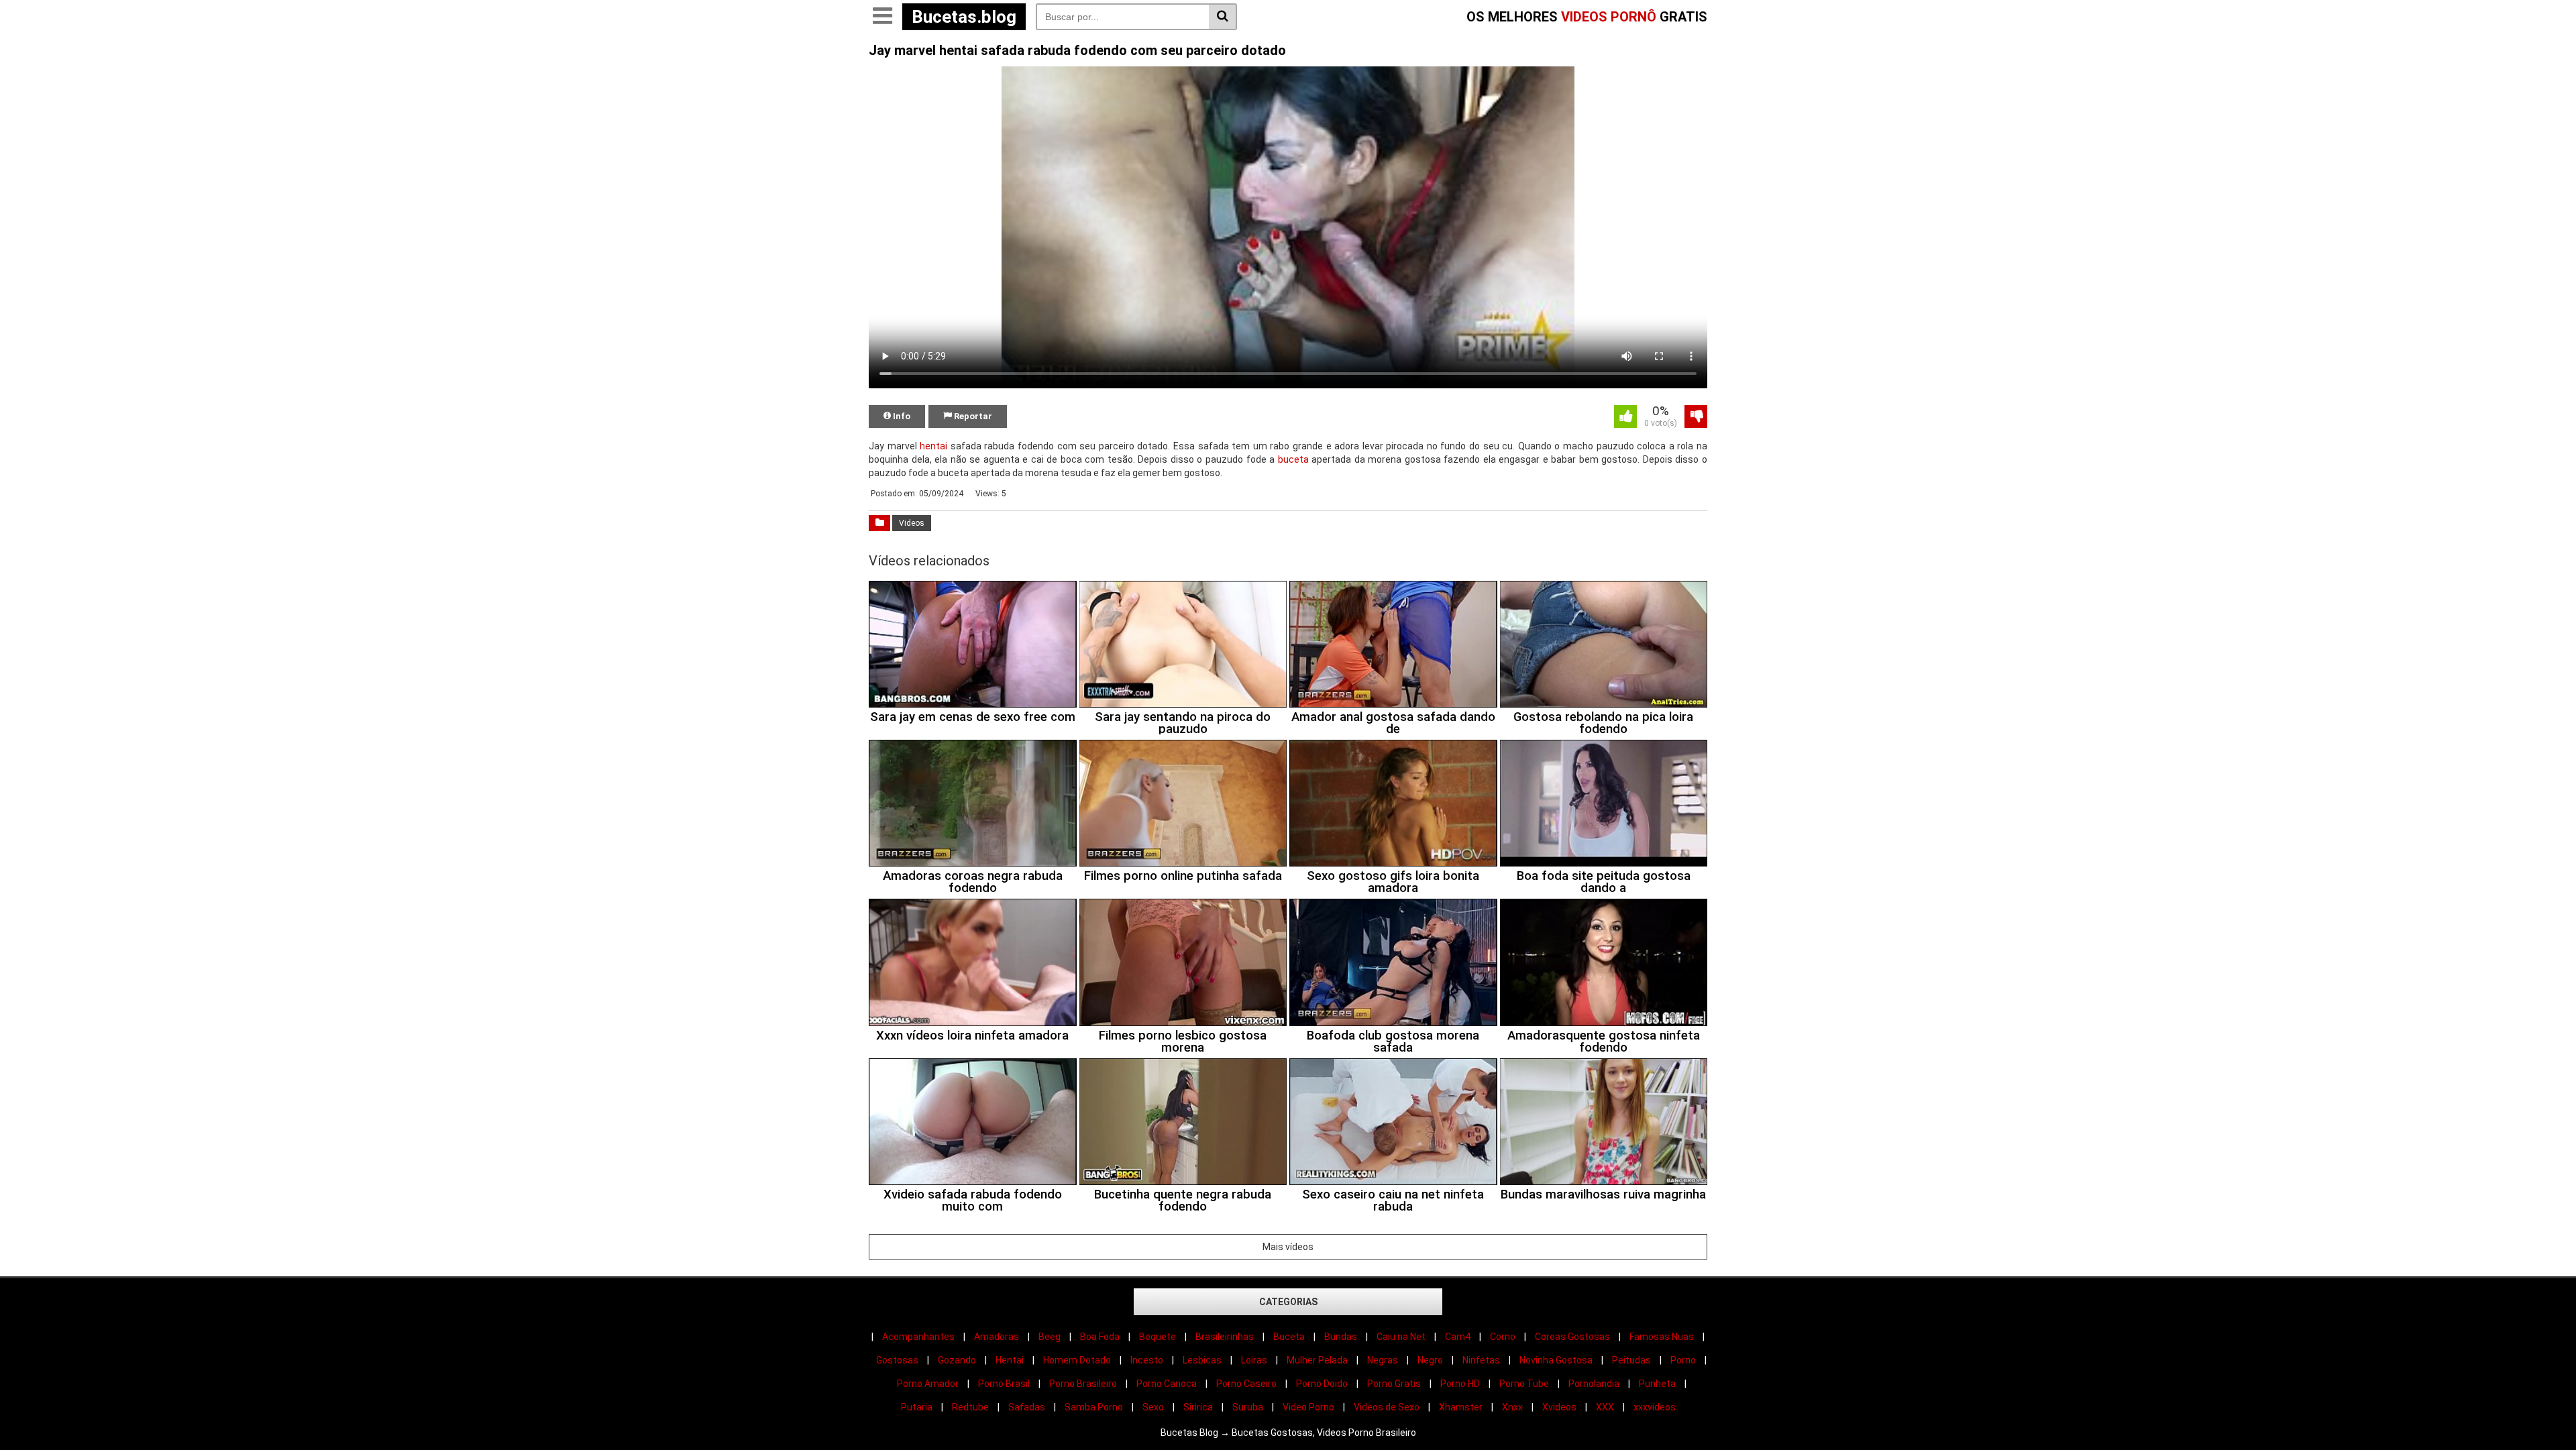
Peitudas (1631, 1360)
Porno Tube (1524, 1384)
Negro (1430, 1360)
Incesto (1147, 1360)
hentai (933, 446)
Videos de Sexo (1387, 1407)
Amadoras (997, 1337)
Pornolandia (1594, 1384)
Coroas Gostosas (1572, 1337)
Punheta (1657, 1384)
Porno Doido (1322, 1384)
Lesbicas (1202, 1360)
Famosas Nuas (1662, 1337)
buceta (1293, 459)
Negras (1383, 1360)
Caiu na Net (1401, 1337)
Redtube (970, 1407)
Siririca (1198, 1407)
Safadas (1027, 1407)
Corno (1503, 1337)
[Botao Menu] (882, 17)
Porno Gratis (1394, 1384)
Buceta (1289, 1337)
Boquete (1158, 1337)
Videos (912, 523)
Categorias (1288, 1302)
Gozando (957, 1360)
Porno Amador (928, 1384)
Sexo (1153, 1407)
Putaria (917, 1407)
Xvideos (1559, 1407)
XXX (1605, 1407)
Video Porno (1308, 1407)
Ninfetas (1481, 1360)
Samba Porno (1094, 1407)
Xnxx (1512, 1407)
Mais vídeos (1288, 1247)
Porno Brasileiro (1083, 1384)
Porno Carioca (1167, 1384)
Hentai (1010, 1360)
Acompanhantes (918, 1337)
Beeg (1050, 1337)
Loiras (1254, 1360)
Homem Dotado (1077, 1360)
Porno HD (1460, 1384)
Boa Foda (1100, 1337)
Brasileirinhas (1225, 1337)
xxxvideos (1655, 1407)
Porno (1683, 1360)
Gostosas (897, 1360)
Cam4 (1458, 1337)
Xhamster (1461, 1407)
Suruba (1248, 1407)
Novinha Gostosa (1556, 1360)
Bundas (1341, 1337)
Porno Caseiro (1246, 1384)
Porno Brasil (1004, 1384)
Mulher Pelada (1317, 1360)
